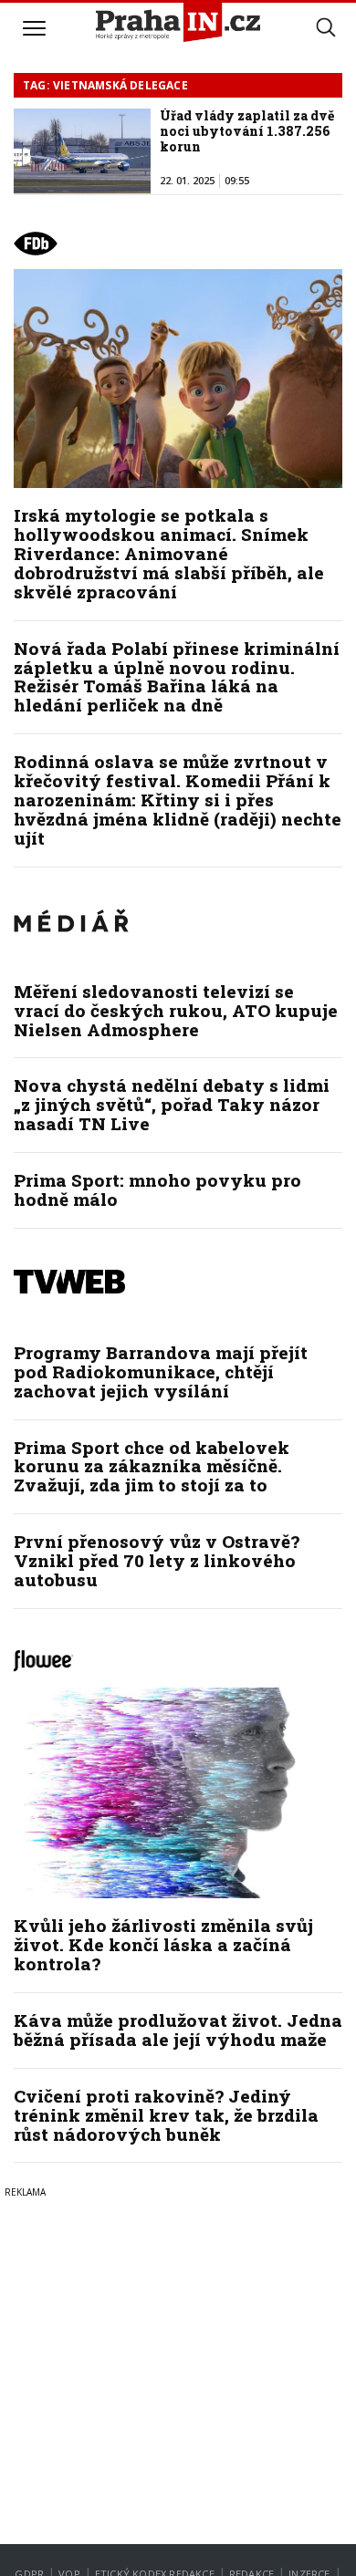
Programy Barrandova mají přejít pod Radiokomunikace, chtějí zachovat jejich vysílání (161, 1371)
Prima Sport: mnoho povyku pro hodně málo (157, 1189)
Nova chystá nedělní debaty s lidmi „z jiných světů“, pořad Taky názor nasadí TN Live (172, 1104)
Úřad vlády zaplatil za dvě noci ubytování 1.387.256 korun (247, 131)
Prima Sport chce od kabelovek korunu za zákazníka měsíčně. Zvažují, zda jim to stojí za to (152, 1466)
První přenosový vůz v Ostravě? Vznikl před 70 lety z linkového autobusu (157, 1560)
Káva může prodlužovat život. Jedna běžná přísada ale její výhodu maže (178, 2030)
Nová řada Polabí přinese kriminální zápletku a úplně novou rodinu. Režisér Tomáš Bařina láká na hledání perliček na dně (177, 677)
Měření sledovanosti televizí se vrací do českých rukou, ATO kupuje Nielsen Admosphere (176, 1010)
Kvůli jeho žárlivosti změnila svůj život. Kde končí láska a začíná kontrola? (163, 1944)
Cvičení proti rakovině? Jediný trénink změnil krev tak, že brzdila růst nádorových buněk (166, 2115)
